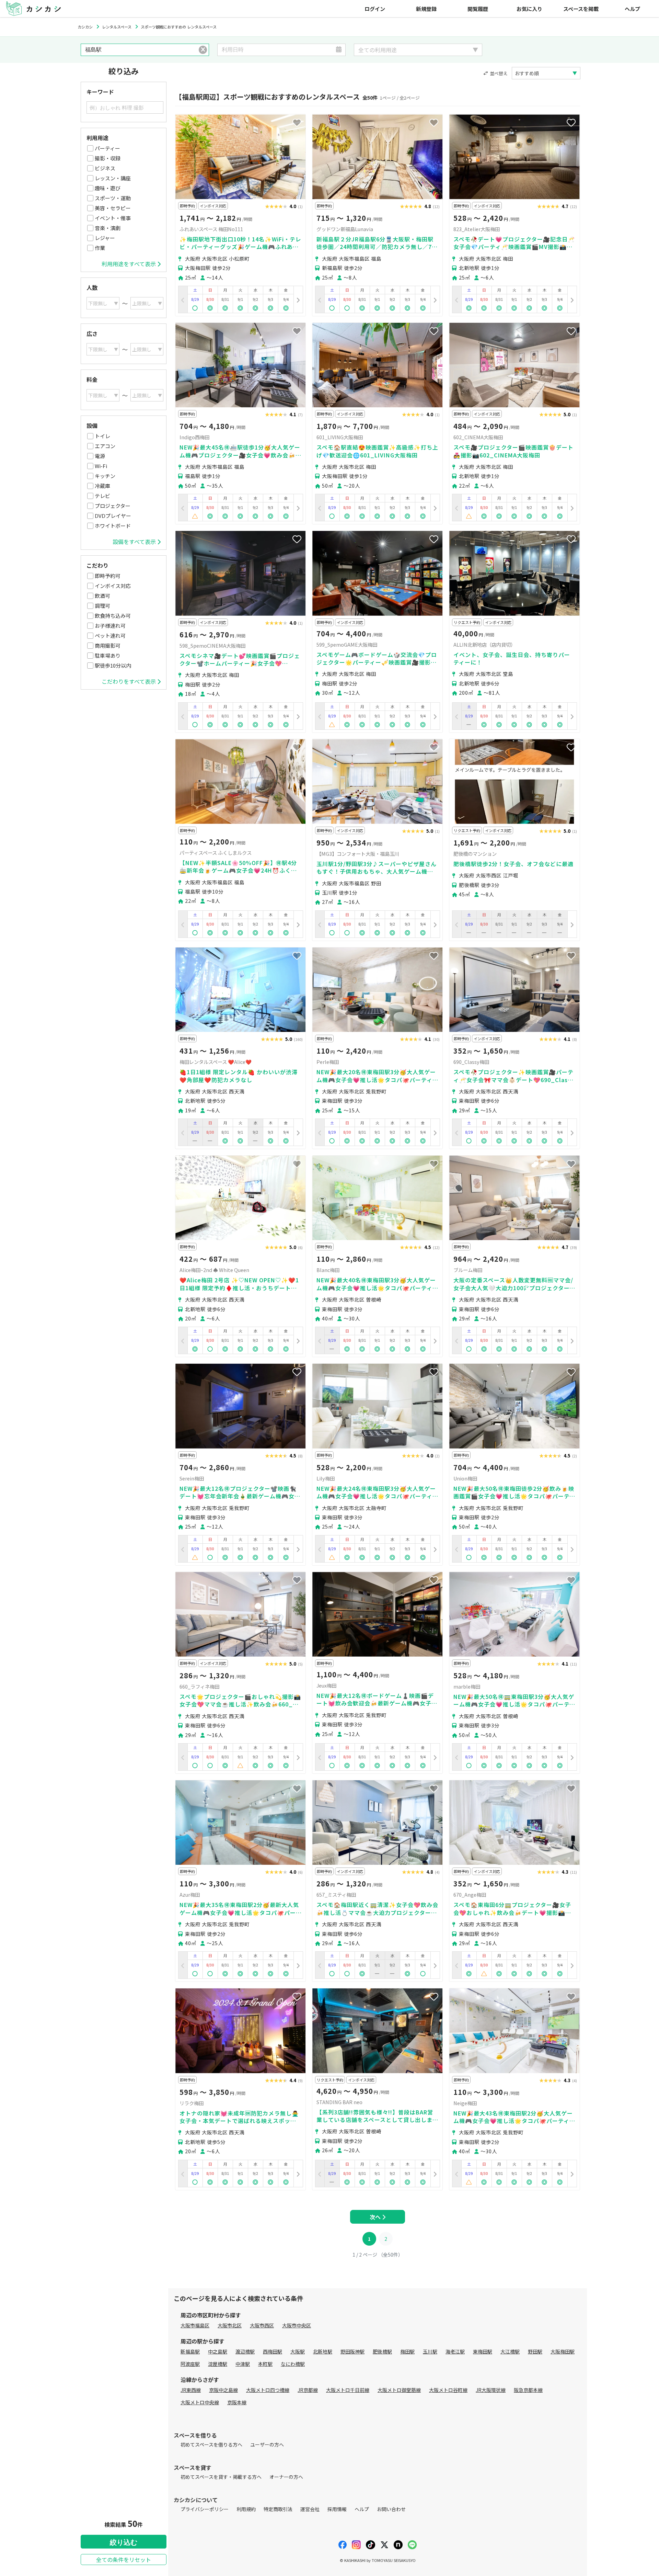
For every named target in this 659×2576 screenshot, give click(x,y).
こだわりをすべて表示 (129, 681)
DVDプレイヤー (113, 516)
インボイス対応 (113, 586)
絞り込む (124, 2542)
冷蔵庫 (102, 486)
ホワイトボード (113, 526)
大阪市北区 (230, 2325)
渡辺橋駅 (245, 2351)
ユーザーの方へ (267, 2444)
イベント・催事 (113, 218)
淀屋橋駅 (218, 2364)
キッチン (105, 476)
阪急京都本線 (528, 2390)
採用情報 (337, 2509)
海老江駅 (455, 2351)
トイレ (102, 436)
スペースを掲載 (581, 9)
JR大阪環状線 (491, 2390)
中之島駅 (218, 2351)
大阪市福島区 (195, 2325)
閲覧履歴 (478, 9)
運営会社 (310, 2509)
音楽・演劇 (108, 228)
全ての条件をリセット (124, 2560)
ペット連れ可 (110, 636)
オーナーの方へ (286, 2477)
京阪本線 (237, 2402)
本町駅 (265, 2364)
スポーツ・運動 (113, 198)
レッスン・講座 (113, 178)
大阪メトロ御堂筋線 (399, 2390)
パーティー (107, 148)
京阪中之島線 (223, 2390)
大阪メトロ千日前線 (348, 2390)
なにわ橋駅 (293, 2364)
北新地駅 (323, 2351)
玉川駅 (430, 2351)
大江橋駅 (510, 2351)
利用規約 (246, 2509)
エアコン (105, 446)
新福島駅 (190, 2351)
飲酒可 (102, 596)
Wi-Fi (101, 466)
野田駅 (535, 2351)
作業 (100, 248)
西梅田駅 (273, 2351)
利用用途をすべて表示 (129, 264)
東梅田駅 (483, 2351)
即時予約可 (108, 576)
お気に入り (529, 9)
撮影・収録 (108, 158)
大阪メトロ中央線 (200, 2402)
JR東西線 (191, 2390)
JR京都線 (308, 2390)
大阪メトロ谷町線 (448, 2390)
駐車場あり (108, 655)
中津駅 (243, 2364)
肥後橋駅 (382, 2351)
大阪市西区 (262, 2325)
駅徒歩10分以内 (113, 665)
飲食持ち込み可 (113, 616)
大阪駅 (298, 2351)
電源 (100, 456)
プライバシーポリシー (205, 2509)
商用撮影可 (108, 645)
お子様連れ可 (110, 626)
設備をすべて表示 (134, 542)
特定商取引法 (278, 2509)
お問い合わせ (391, 2509)
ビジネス (105, 168)
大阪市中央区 (297, 2325)
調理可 (102, 606)
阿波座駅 (190, 2364)
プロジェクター (113, 506)
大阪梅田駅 (563, 2351)
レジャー (105, 238)
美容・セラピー (113, 208)
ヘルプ (632, 9)
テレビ (102, 496)
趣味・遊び (108, 188)
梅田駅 (407, 2351)
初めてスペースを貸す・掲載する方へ (221, 2477)
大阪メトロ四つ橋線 (268, 2390)
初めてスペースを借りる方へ (211, 2444)
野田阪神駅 (352, 2351)
